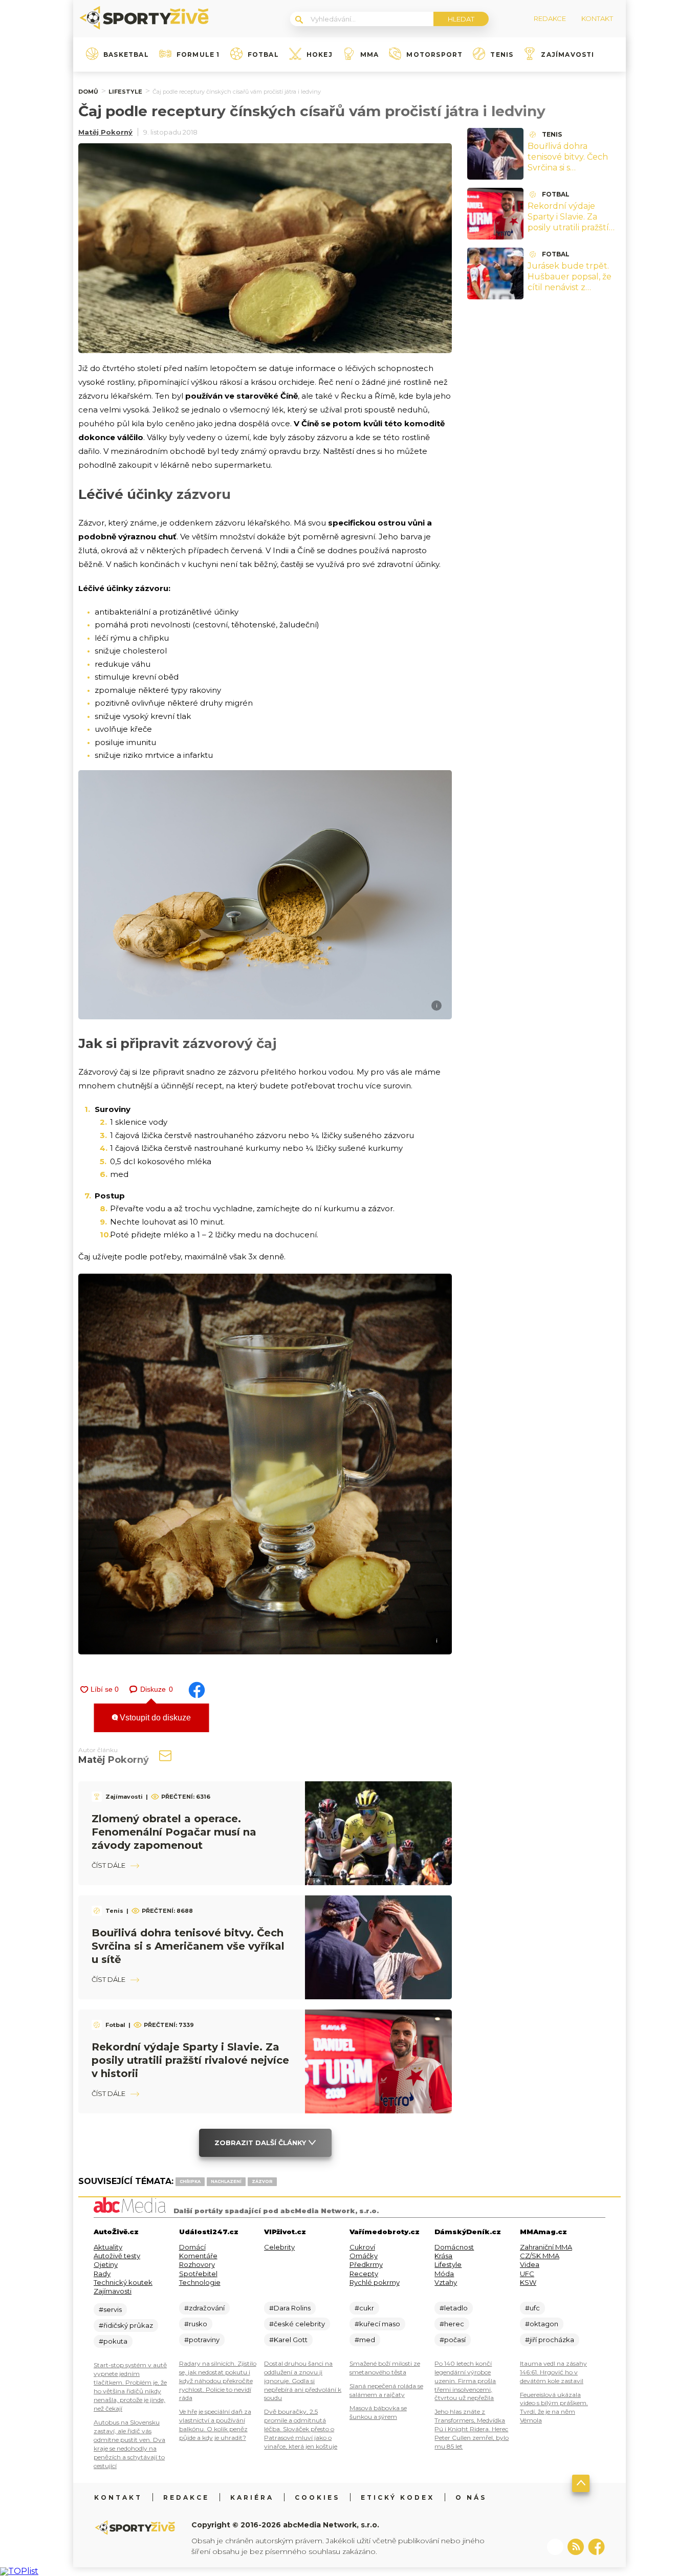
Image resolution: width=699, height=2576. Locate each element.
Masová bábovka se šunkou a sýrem (378, 2412)
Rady (102, 2274)
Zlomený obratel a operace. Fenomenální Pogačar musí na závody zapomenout (174, 1832)
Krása (443, 2256)
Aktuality (108, 2247)
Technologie (200, 2282)
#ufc (532, 2308)
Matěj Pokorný (105, 132)
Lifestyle (125, 92)
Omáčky (364, 2256)
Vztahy (446, 2282)
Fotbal (263, 55)
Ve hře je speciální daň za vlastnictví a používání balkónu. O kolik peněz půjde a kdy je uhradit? (215, 2425)
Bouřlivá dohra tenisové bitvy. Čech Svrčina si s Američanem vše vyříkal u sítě (188, 1946)
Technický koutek (123, 2282)
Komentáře (198, 2256)
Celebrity (279, 2247)
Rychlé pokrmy (375, 2282)
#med (365, 2340)
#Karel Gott (288, 2340)
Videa (530, 2264)
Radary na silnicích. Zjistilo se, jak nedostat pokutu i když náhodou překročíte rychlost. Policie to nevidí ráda (218, 2381)
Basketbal (126, 55)
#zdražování (204, 2308)
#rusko (196, 2324)
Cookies (317, 2497)
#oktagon (542, 2324)
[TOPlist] (19, 2571)
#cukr (364, 2308)
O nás (471, 2497)
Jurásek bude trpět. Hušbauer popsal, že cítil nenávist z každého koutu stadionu (570, 287)
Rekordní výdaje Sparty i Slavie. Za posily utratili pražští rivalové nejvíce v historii (190, 2060)
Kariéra (252, 2497)
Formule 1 (198, 55)
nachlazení (226, 2181)
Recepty (364, 2274)
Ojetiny (106, 2264)
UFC (527, 2274)
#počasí (453, 2340)
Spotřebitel (198, 2274)
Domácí (192, 2247)
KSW (528, 2282)
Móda (444, 2274)
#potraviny (202, 2340)
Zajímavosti (567, 55)
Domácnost (454, 2247)
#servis (110, 2309)
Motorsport (434, 55)
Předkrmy (366, 2264)
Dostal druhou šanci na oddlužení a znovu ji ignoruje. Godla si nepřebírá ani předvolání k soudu (303, 2381)
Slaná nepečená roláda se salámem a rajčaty (386, 2390)
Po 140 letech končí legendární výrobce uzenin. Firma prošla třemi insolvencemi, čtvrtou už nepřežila (465, 2381)
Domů (88, 92)
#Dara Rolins (290, 2308)
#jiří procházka (550, 2340)
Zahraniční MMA (546, 2247)
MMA (370, 55)
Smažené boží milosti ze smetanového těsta (385, 2368)
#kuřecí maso (377, 2324)
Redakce (186, 2497)
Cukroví (362, 2247)
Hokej (320, 55)
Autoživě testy (117, 2256)
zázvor (262, 2181)
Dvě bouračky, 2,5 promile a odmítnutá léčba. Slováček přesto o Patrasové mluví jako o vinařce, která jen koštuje (301, 2429)
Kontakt (118, 2497)
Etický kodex (398, 2497)
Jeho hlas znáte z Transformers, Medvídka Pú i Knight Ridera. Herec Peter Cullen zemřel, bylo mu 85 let (472, 2429)
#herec (452, 2324)
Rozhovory (197, 2264)
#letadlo (454, 2308)
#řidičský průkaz (126, 2325)
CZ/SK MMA (540, 2256)
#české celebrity (297, 2324)
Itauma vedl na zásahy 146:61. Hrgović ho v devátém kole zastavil (553, 2372)
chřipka (190, 2181)
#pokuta (113, 2341)
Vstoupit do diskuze (154, 1718)
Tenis (502, 55)
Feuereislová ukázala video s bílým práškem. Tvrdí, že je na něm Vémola (554, 2408)
